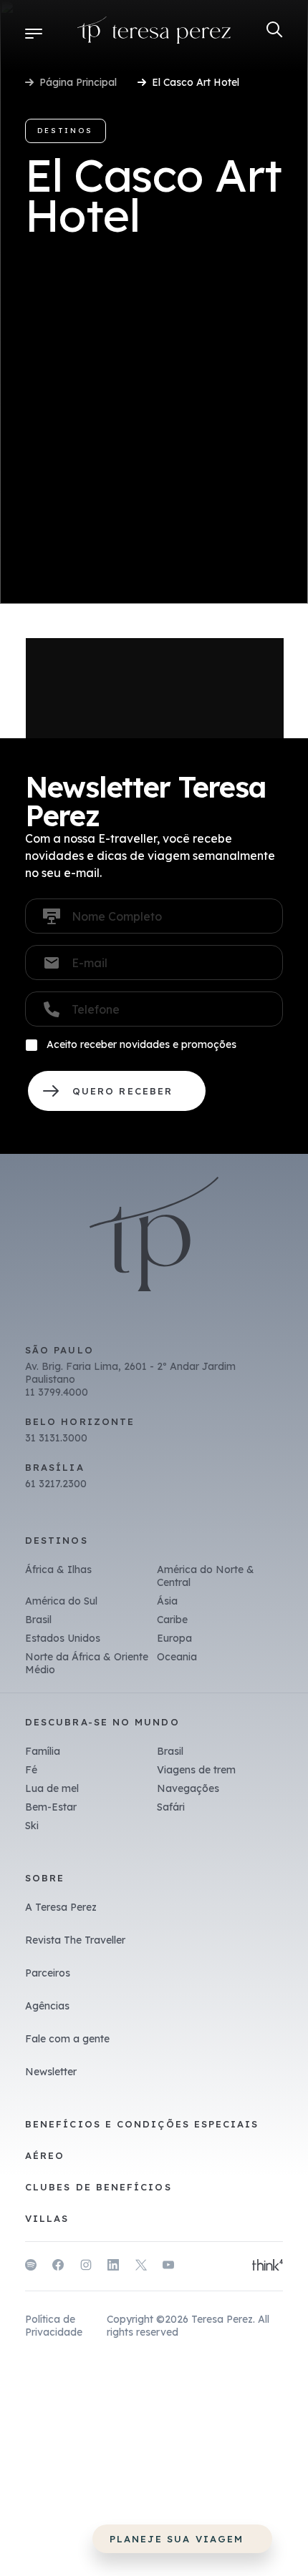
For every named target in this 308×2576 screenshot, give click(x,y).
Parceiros (48, 1973)
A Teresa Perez (61, 1907)
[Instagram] (86, 2267)
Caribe (172, 1620)
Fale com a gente (67, 2039)
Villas (47, 2218)
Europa (174, 1638)
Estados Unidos (63, 1638)
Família (43, 1751)
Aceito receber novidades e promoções (141, 1044)
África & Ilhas (58, 1569)
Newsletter (51, 2072)
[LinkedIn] (113, 2267)
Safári (171, 1807)
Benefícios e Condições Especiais (142, 2124)
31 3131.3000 (56, 1438)
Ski (32, 1826)
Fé (31, 1770)
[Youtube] (168, 2267)
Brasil (38, 1620)
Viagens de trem (196, 1770)
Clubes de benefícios (98, 2187)
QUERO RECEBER (117, 1091)
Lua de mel (52, 1788)
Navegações (188, 1788)
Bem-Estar (51, 1807)
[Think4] (268, 2266)
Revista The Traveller (75, 1940)
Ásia (167, 1601)
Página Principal (78, 82)
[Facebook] (58, 2267)
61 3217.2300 (56, 1484)
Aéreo (45, 2155)
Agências (47, 2006)
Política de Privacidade (54, 2326)
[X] (141, 2267)
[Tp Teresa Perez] (154, 33)
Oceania (177, 1657)
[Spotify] (31, 2267)
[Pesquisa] (275, 30)
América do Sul (61, 1601)
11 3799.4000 (57, 1392)
